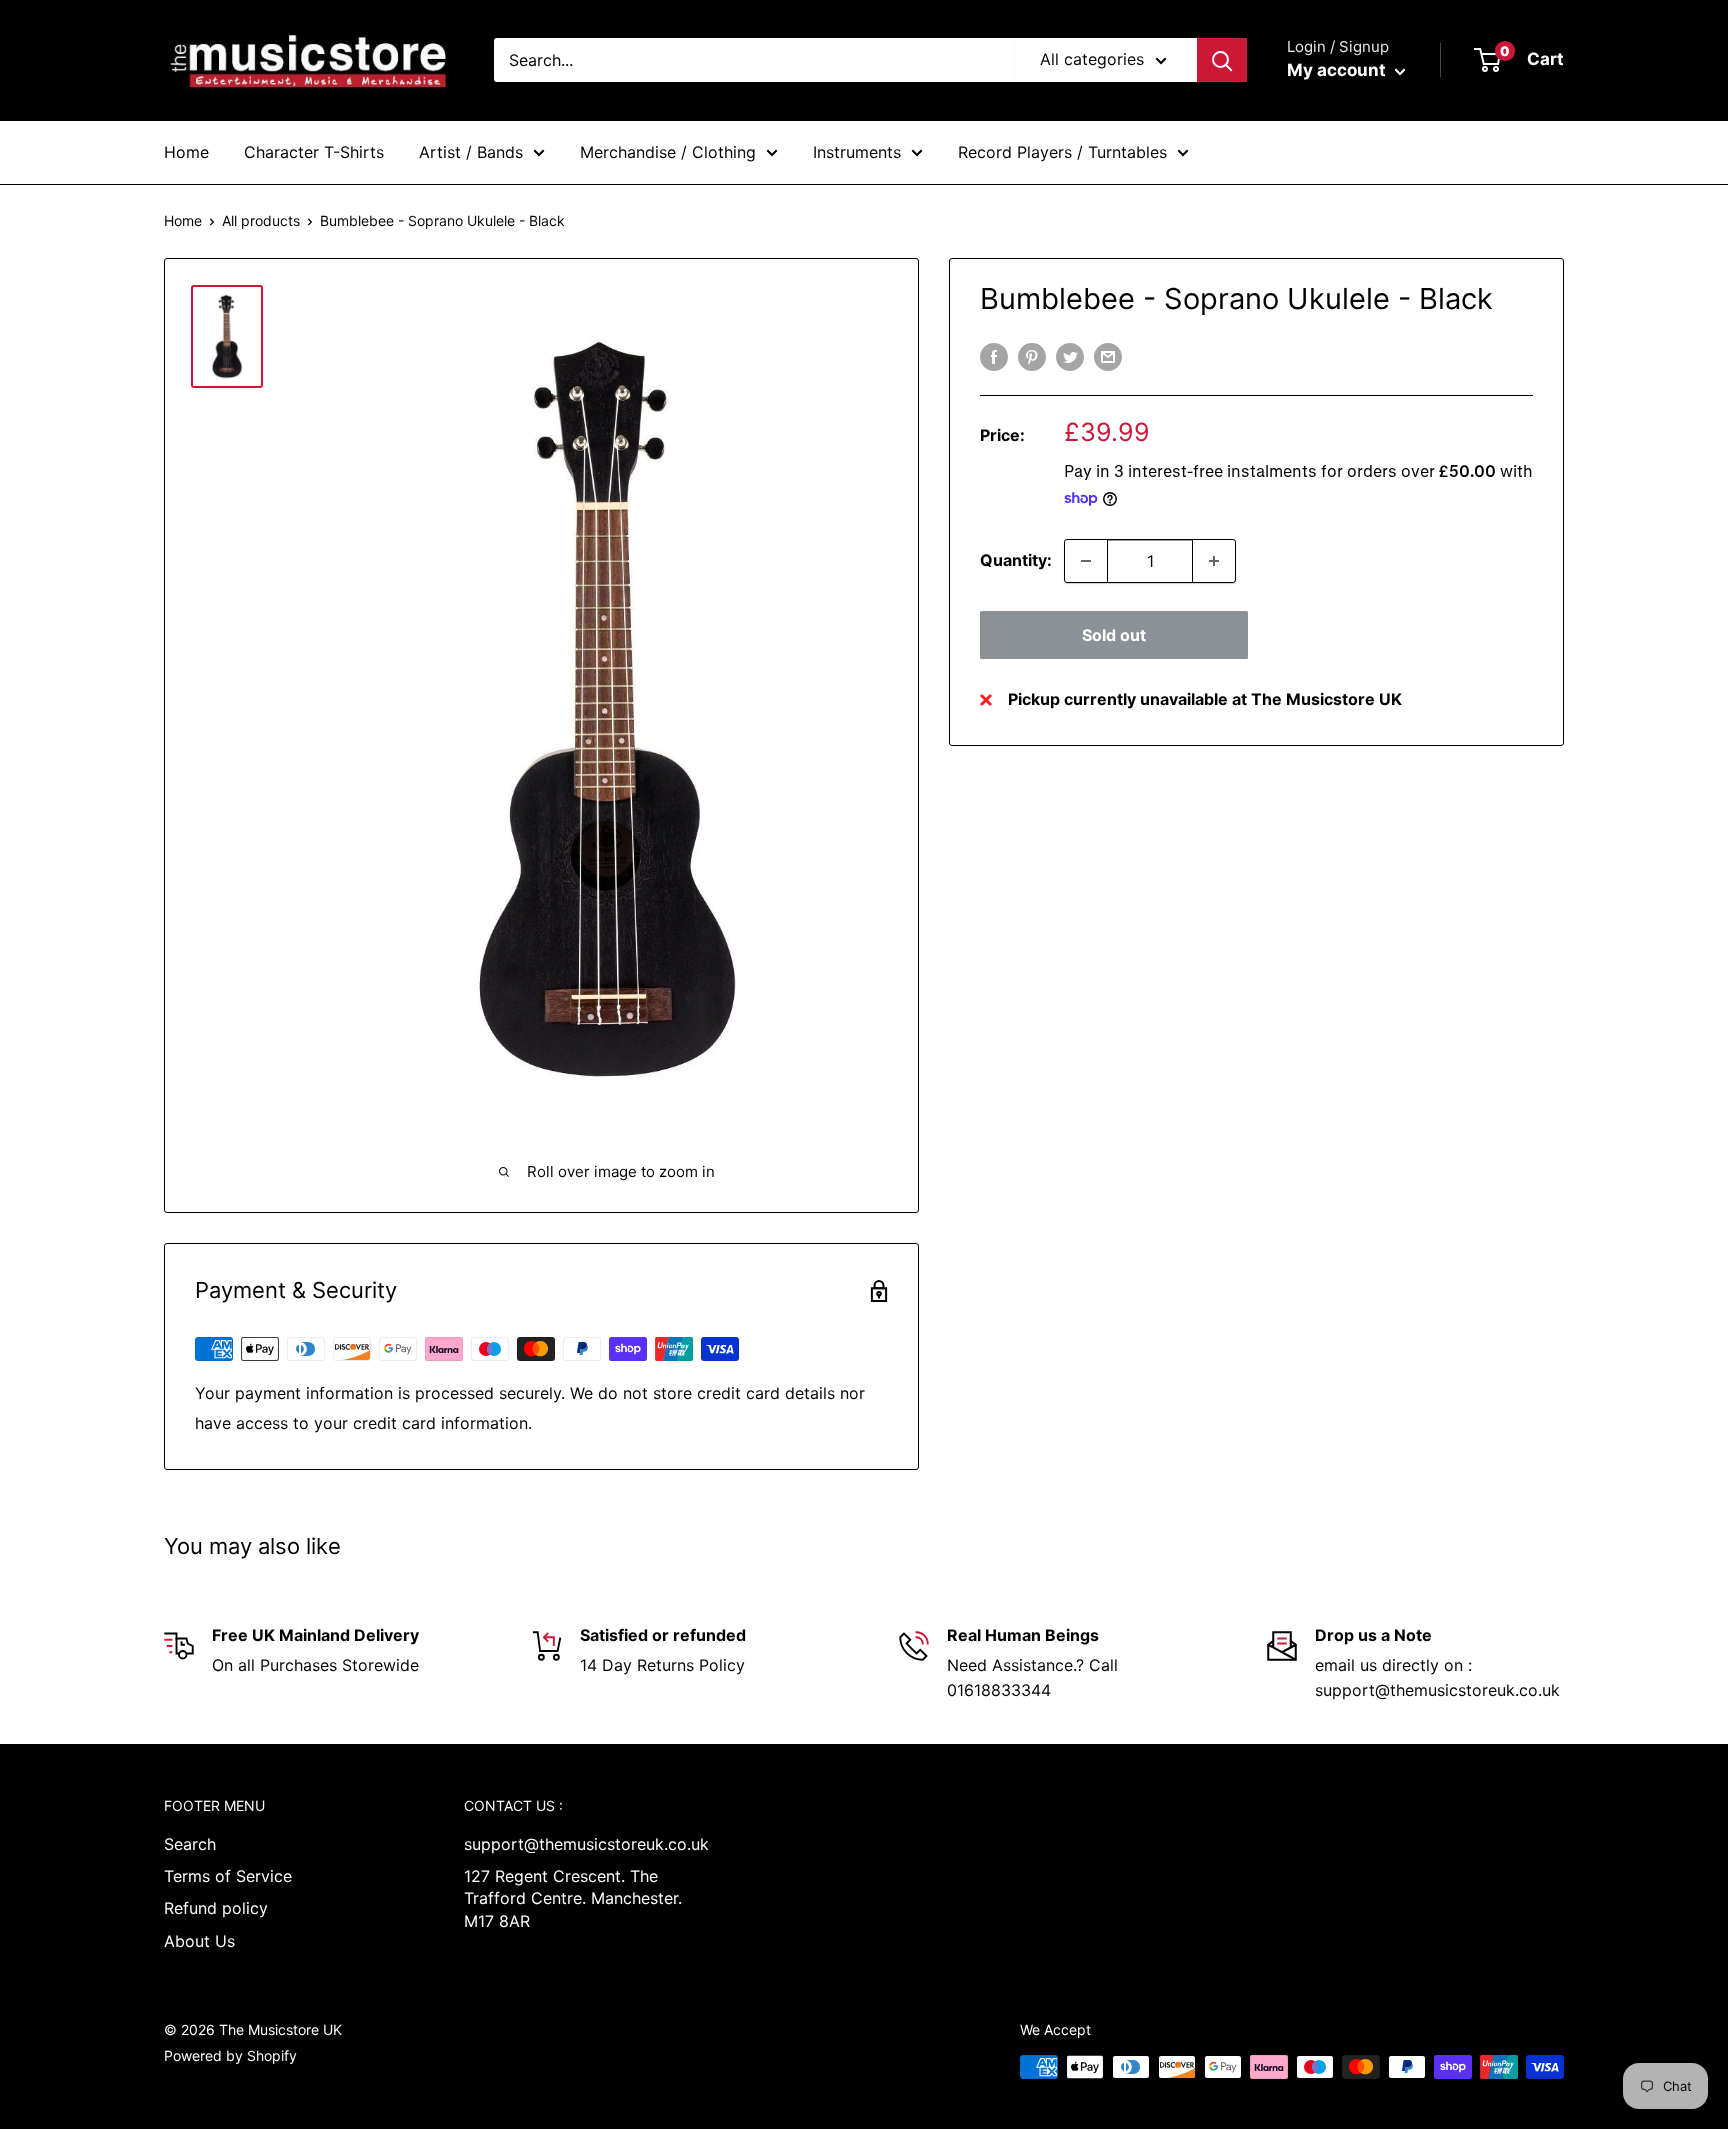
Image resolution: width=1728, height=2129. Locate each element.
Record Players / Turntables (1062, 152)
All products (261, 220)
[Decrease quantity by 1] (1086, 561)
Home (186, 152)
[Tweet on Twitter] (1070, 356)
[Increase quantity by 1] (1214, 561)
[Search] (1222, 60)
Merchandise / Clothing (668, 152)
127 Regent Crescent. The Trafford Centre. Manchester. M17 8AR (573, 1898)
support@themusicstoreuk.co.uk (579, 1844)
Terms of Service (228, 1876)
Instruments (857, 152)
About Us (199, 1941)
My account (1338, 70)
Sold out (1114, 635)
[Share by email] (1108, 356)
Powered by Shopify (230, 2055)
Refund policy (216, 1908)
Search (190, 1844)
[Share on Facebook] (994, 356)
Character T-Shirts (314, 152)
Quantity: (1016, 560)
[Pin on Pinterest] (1032, 356)
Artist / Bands (471, 152)
